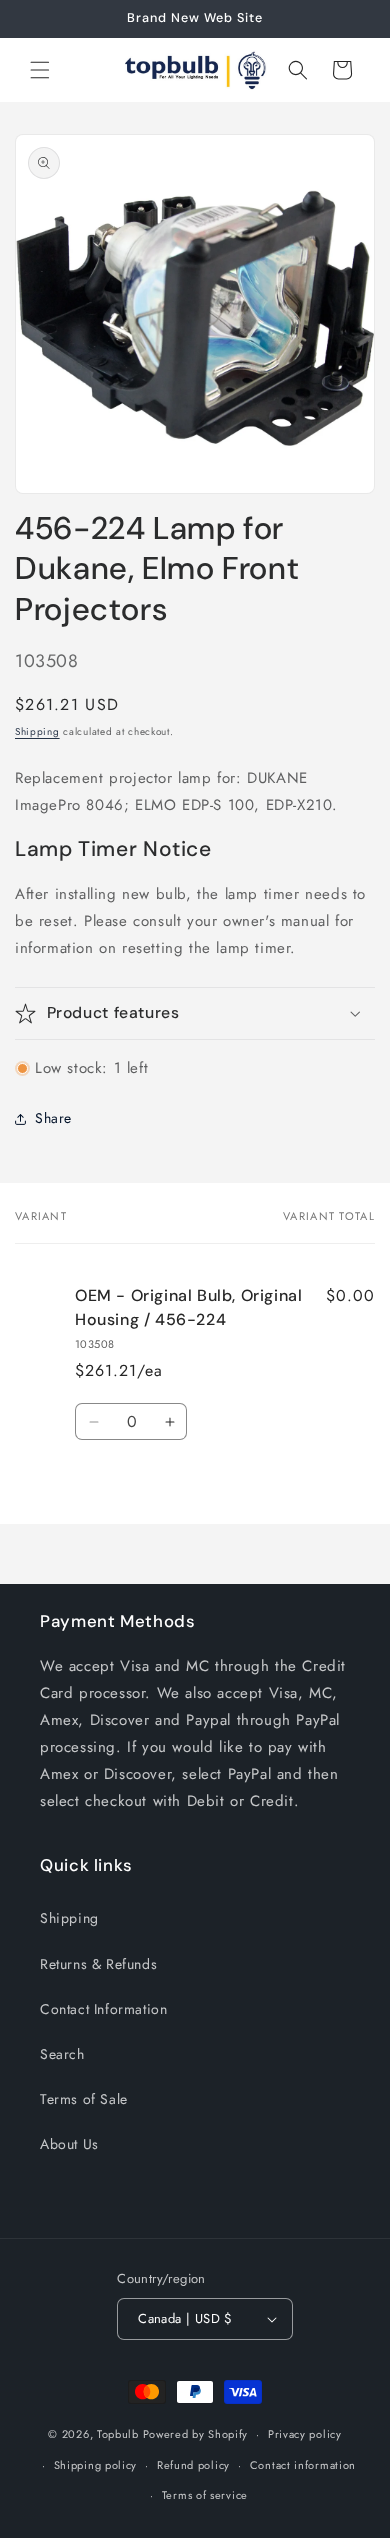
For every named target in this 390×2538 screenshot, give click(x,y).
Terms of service (205, 2495)
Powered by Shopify (196, 2434)
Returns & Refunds (98, 1964)
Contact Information (103, 2009)
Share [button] (53, 1118)
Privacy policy (305, 2434)
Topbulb (118, 2434)
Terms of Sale (84, 2099)
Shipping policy (96, 2465)
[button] (40, 70)
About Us (69, 2144)
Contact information (303, 2465)
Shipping (37, 731)
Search (62, 2054)
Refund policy (193, 2465)
